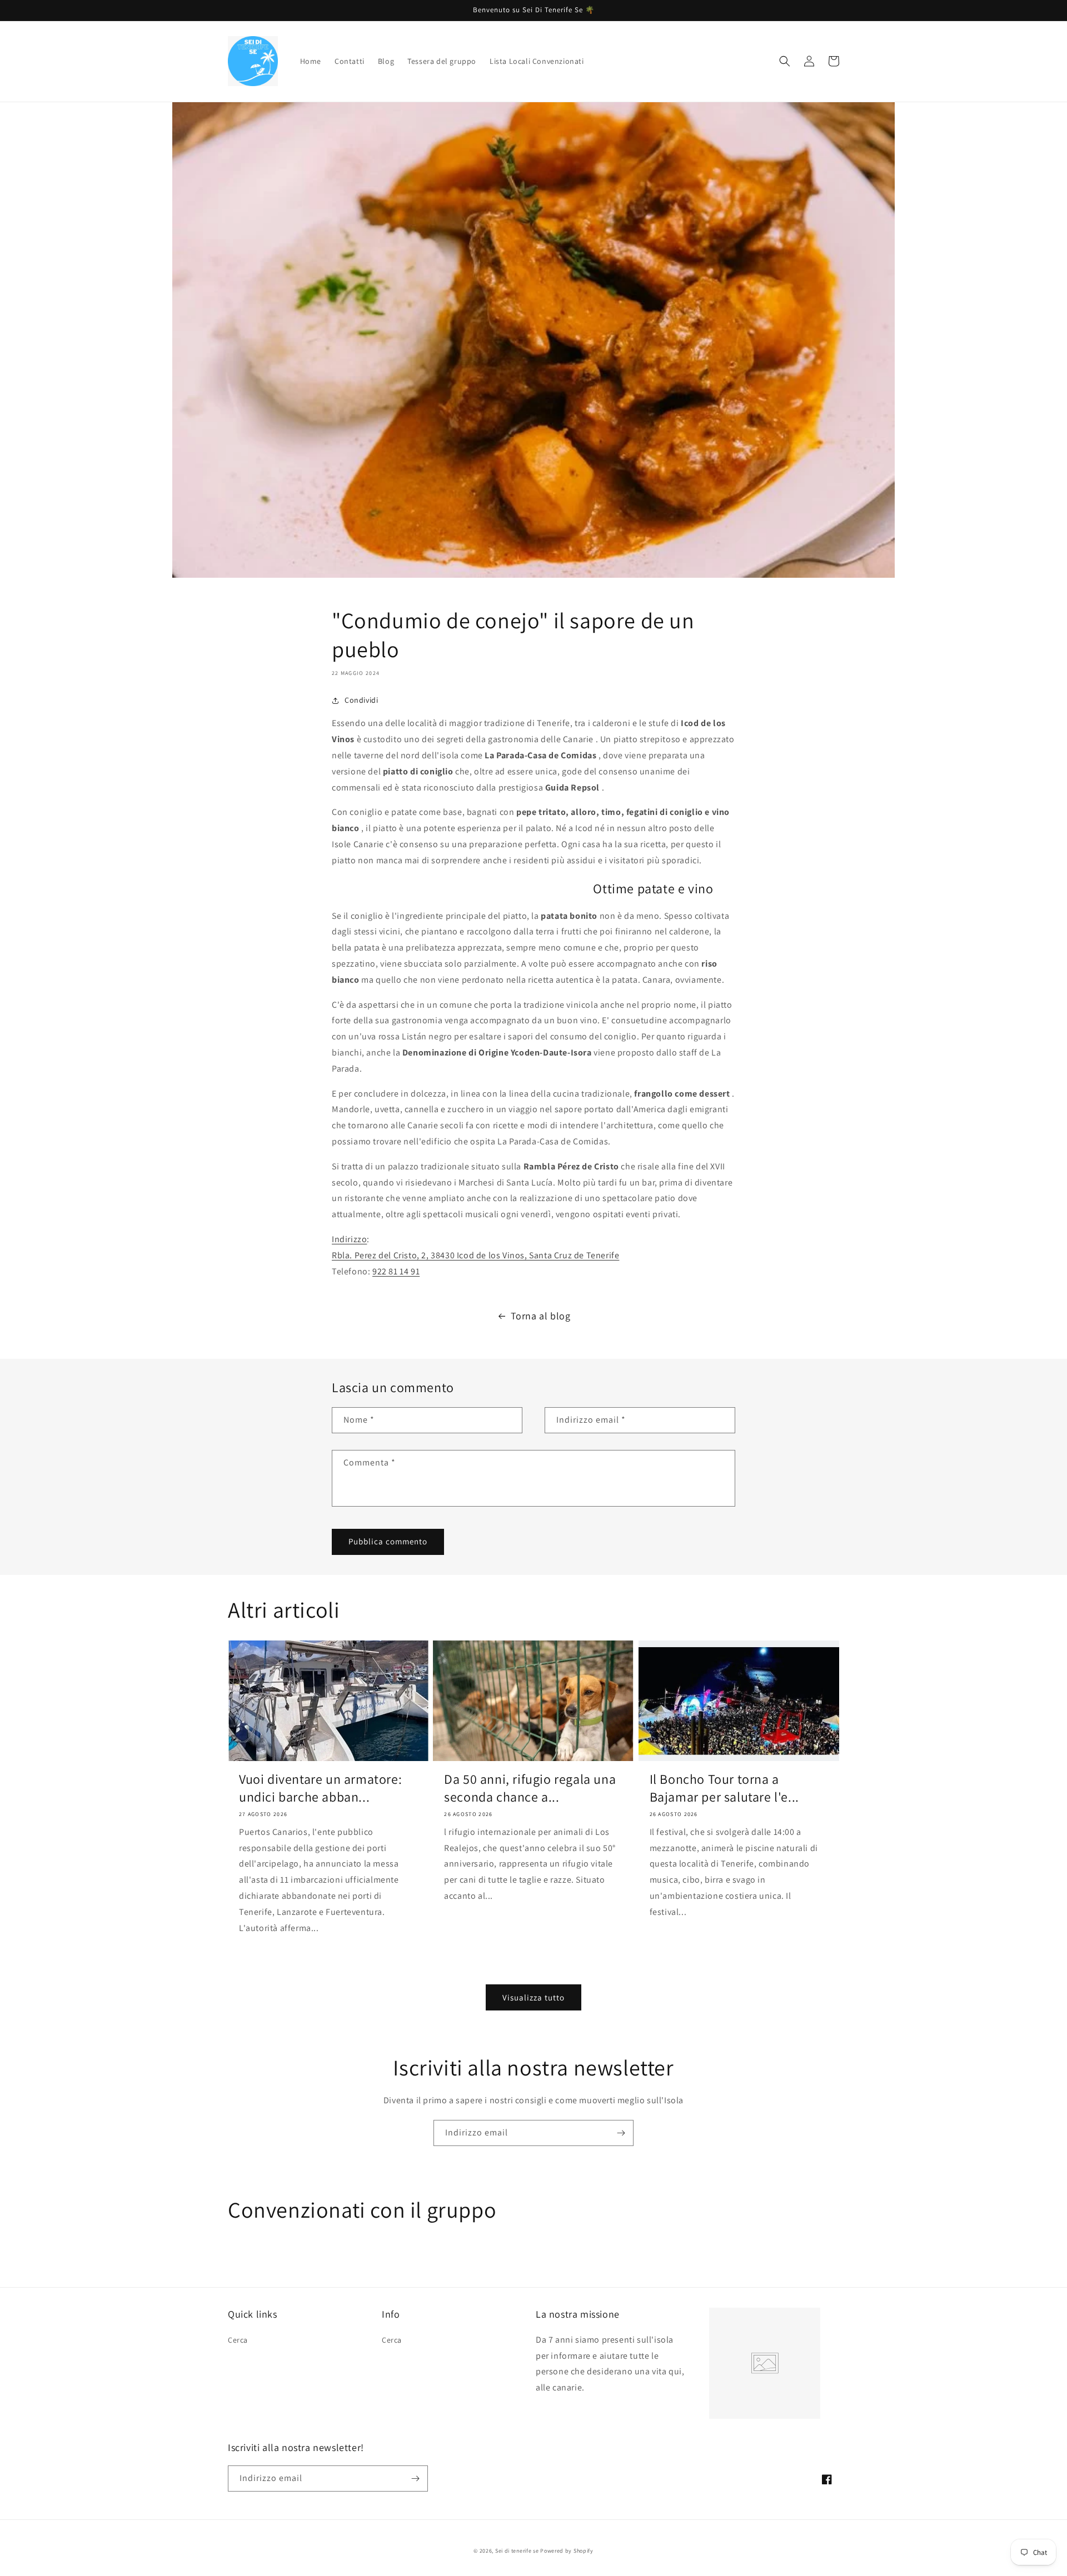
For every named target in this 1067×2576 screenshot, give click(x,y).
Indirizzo (349, 1239)
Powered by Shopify (567, 2551)
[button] (785, 61)
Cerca (238, 2340)
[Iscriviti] (621, 2133)
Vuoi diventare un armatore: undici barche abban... (320, 1788)
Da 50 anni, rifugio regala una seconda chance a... (530, 1788)
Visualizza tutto (533, 1997)
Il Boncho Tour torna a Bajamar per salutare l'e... (724, 1788)
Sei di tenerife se (518, 2551)
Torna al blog (541, 1316)
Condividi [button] (361, 700)
